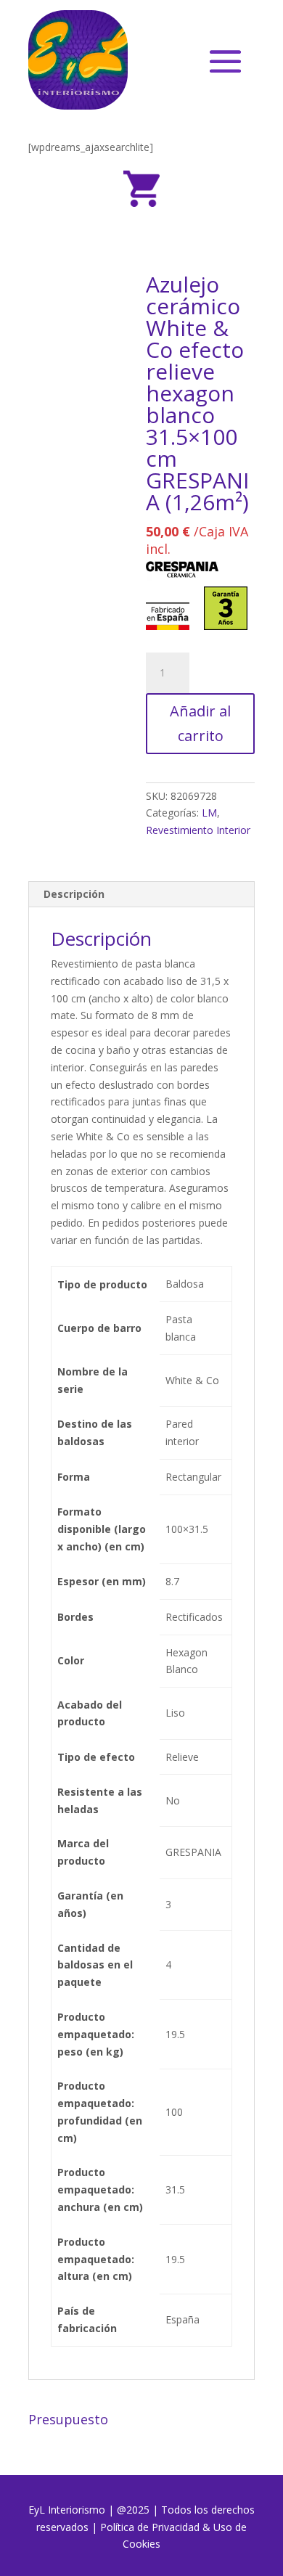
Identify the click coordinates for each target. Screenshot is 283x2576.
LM (209, 813)
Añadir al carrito (200, 723)
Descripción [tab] (74, 894)
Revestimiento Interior (198, 830)
